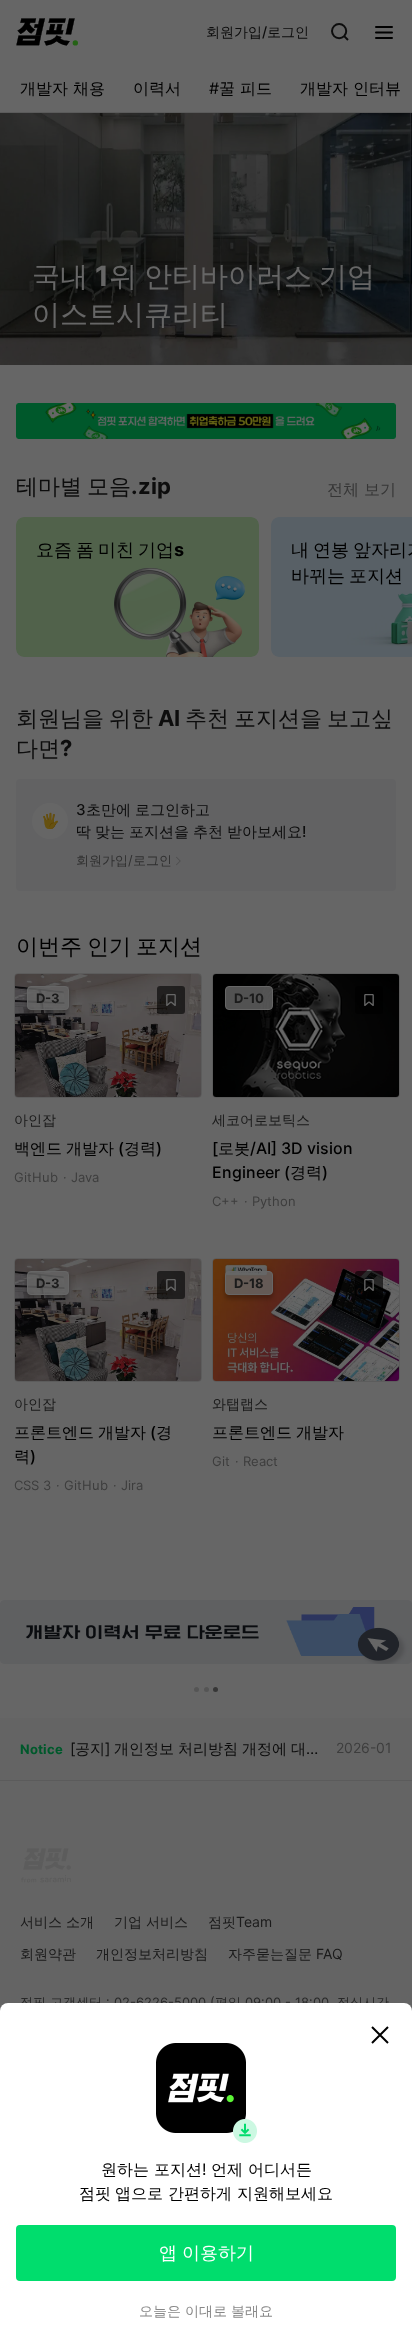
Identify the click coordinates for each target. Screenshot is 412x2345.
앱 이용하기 (206, 2252)
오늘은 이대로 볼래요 (206, 2310)
